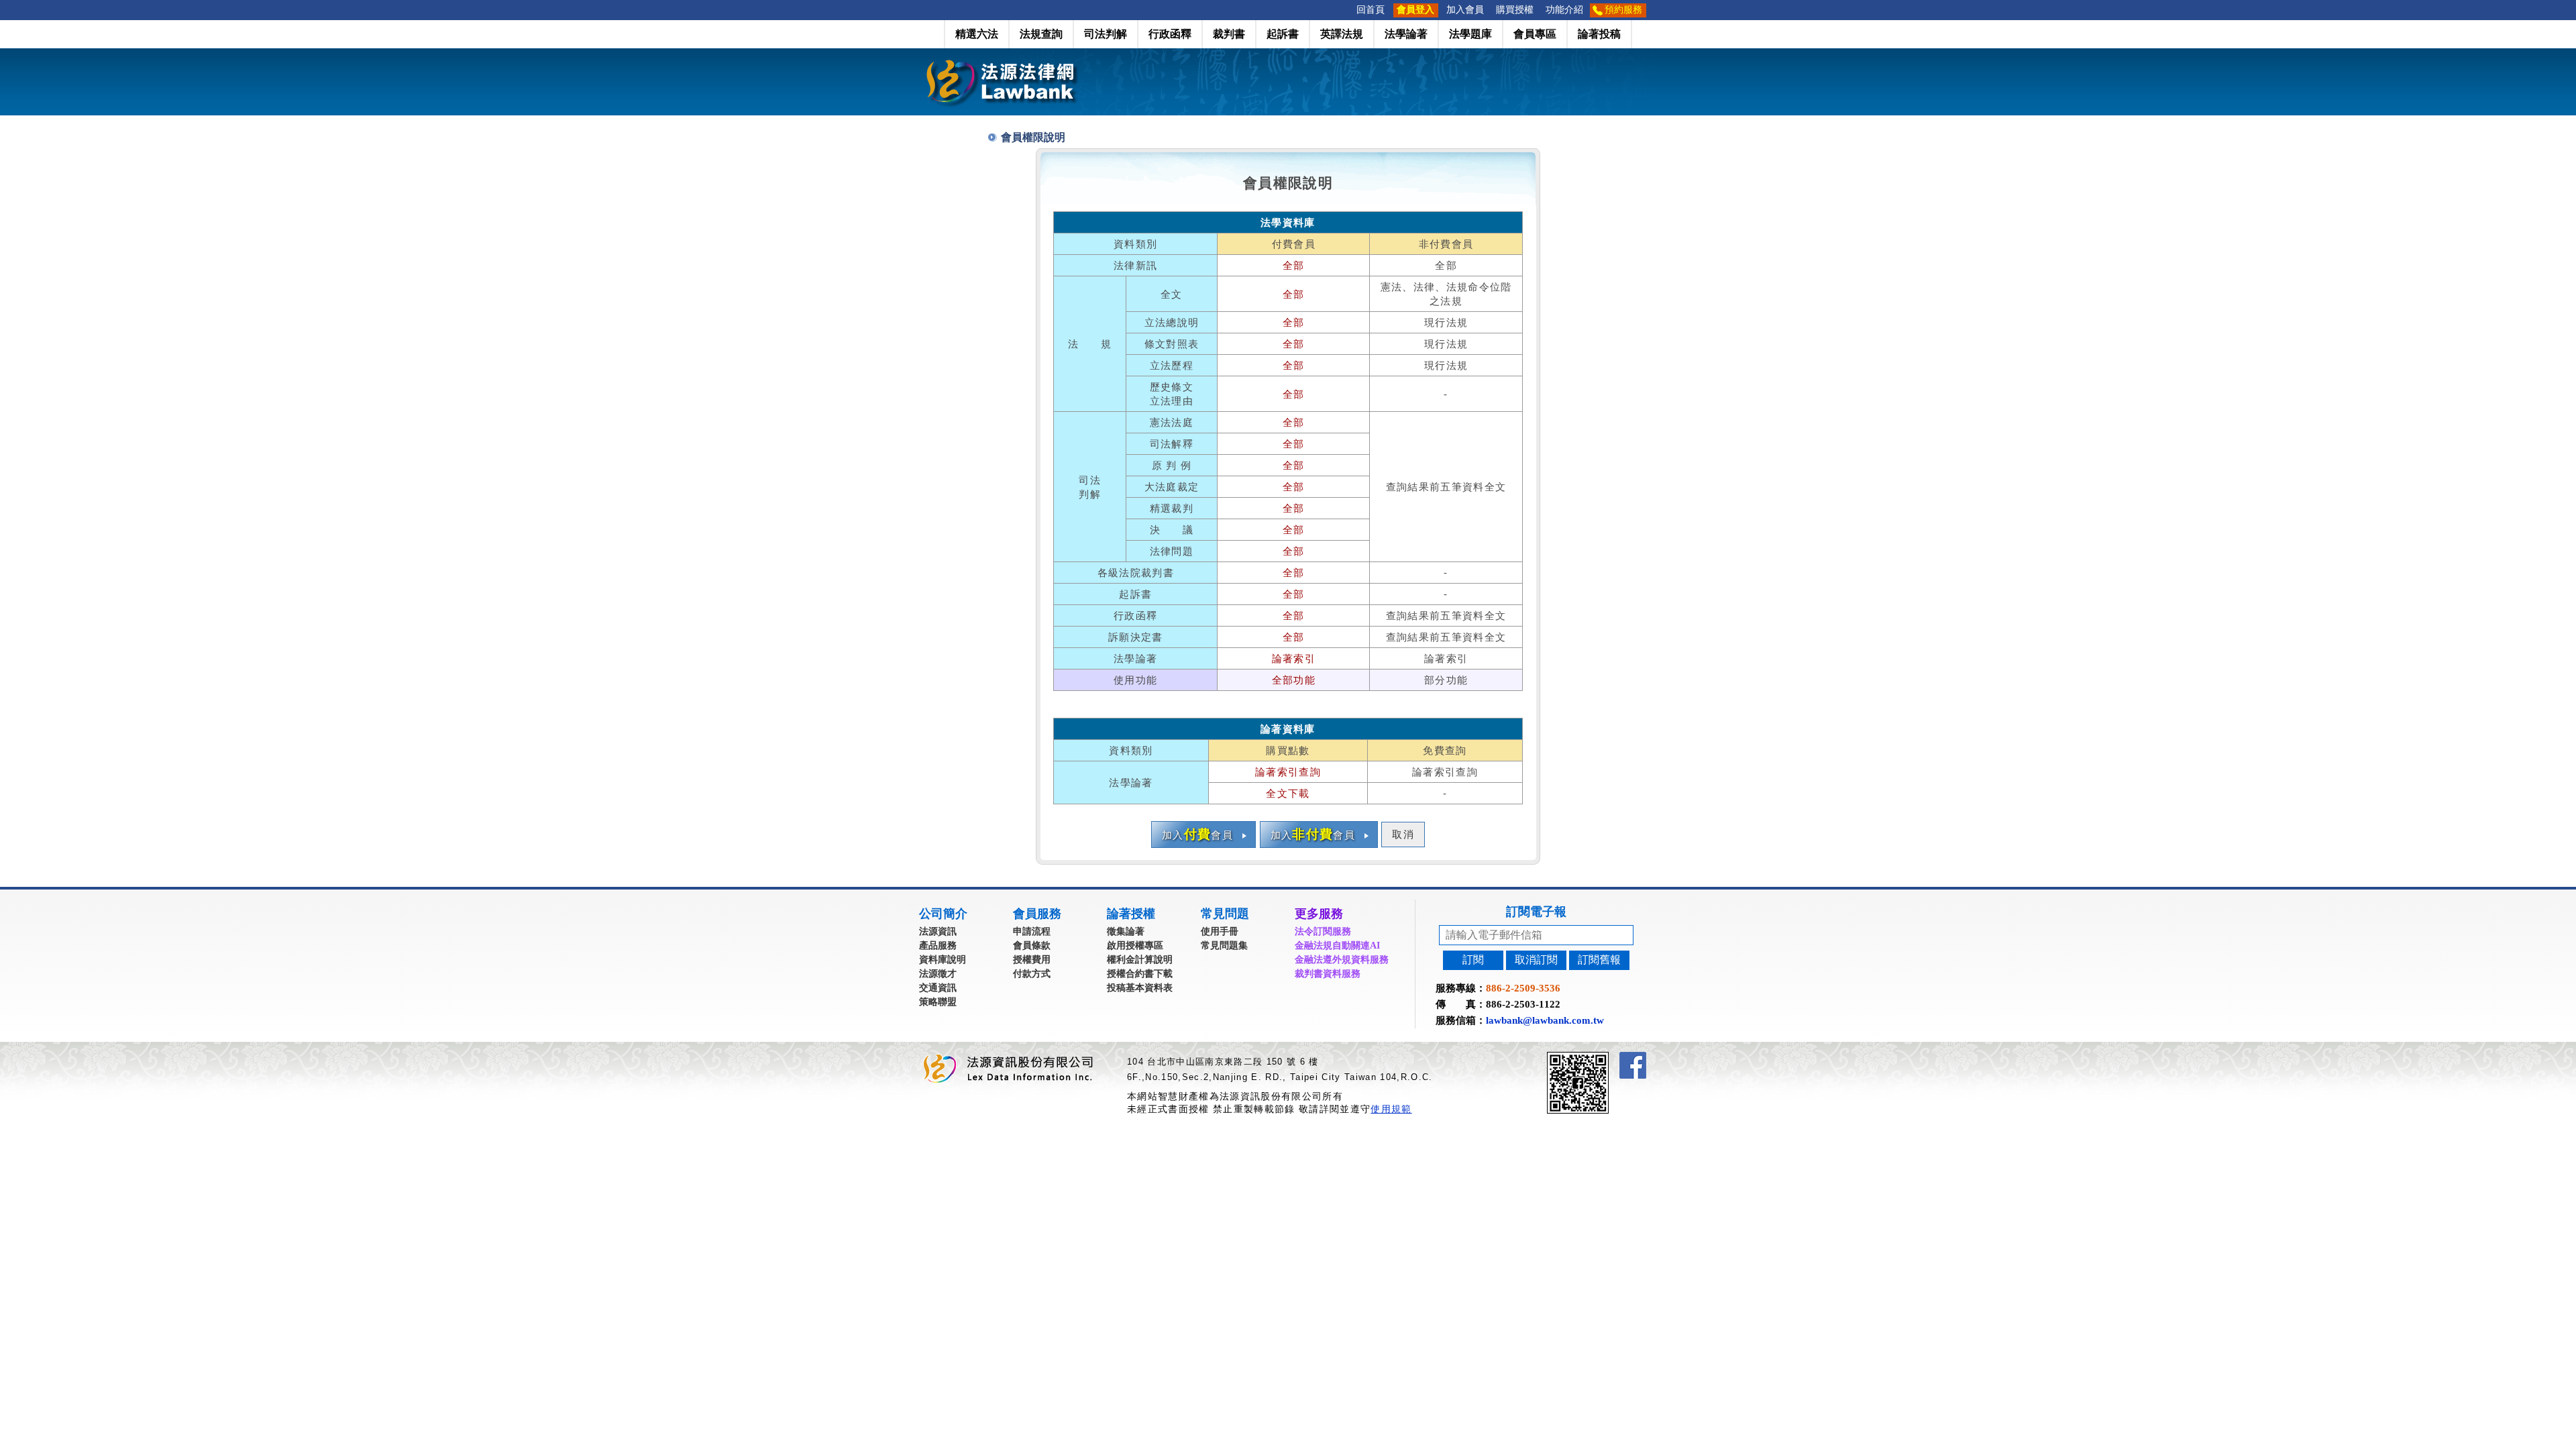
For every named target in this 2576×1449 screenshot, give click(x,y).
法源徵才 (938, 974)
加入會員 (1465, 10)
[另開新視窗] (1602, 1058)
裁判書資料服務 (1328, 974)
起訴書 (1283, 34)
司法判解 (1106, 34)
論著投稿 (1599, 34)
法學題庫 (1470, 34)
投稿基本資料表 (1140, 988)
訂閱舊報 (1599, 960)
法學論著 (1406, 34)
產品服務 (938, 946)
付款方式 (1032, 974)
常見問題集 (1224, 946)
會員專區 (1535, 34)
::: (1346, 10)
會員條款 (1032, 946)
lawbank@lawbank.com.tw (1545, 1020)
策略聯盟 (938, 1002)
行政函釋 (1170, 34)
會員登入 (1415, 10)
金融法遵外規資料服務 (1342, 960)
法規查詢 (1041, 34)
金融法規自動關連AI (1337, 946)
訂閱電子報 (1536, 912)
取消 (1403, 835)
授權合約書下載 (1140, 974)
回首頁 (1371, 10)
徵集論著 (1126, 931)
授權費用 (1032, 960)
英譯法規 (1342, 34)
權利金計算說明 (1140, 960)
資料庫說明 (943, 960)
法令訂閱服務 (1323, 931)
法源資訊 (938, 931)
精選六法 (977, 34)
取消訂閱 (1536, 960)
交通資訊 (938, 988)
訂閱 (1473, 960)
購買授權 (1515, 10)
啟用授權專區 (1135, 946)
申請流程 (1032, 931)
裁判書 (1229, 34)
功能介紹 (1564, 10)
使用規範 (1391, 1109)
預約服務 (1623, 10)
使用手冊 (1220, 931)
